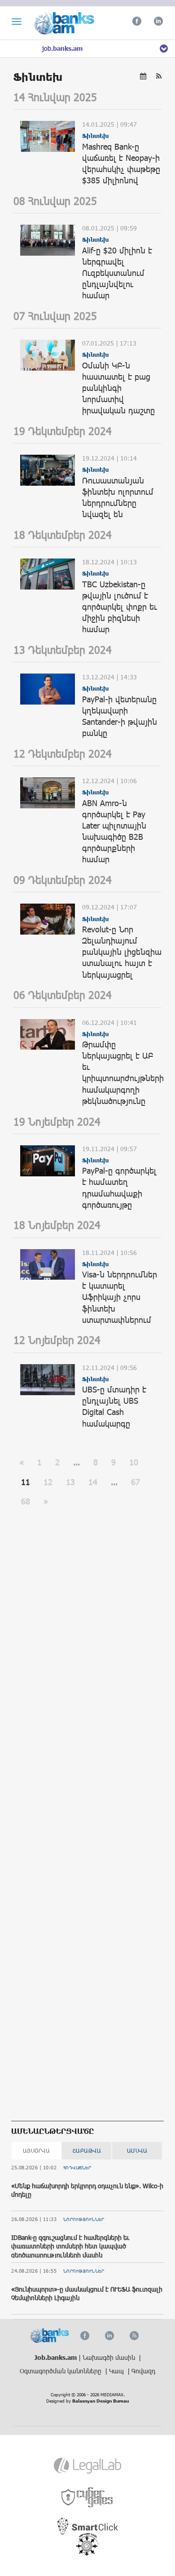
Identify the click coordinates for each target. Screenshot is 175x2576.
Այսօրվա (37, 2150)
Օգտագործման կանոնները (61, 2371)
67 (136, 1482)
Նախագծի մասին (110, 2357)
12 (48, 1482)
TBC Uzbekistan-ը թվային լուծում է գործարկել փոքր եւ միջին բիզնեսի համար (120, 607)
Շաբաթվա (87, 2150)
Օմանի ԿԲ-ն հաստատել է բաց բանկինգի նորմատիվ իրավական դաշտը (118, 388)
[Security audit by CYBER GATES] (88, 2498)
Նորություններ (84, 2219)
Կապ (117, 2371)
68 (26, 1501)
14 (93, 1482)
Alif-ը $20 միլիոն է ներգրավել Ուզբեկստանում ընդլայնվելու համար (117, 273)
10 (134, 1462)
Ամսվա (137, 2150)
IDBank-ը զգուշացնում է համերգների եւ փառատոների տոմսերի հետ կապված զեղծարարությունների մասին (70, 2246)
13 (70, 1482)
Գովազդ (143, 2371)
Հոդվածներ (77, 2168)
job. (62, 48)
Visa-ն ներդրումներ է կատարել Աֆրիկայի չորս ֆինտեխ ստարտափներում (120, 1297)
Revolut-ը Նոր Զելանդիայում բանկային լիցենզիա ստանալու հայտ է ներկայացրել (122, 952)
